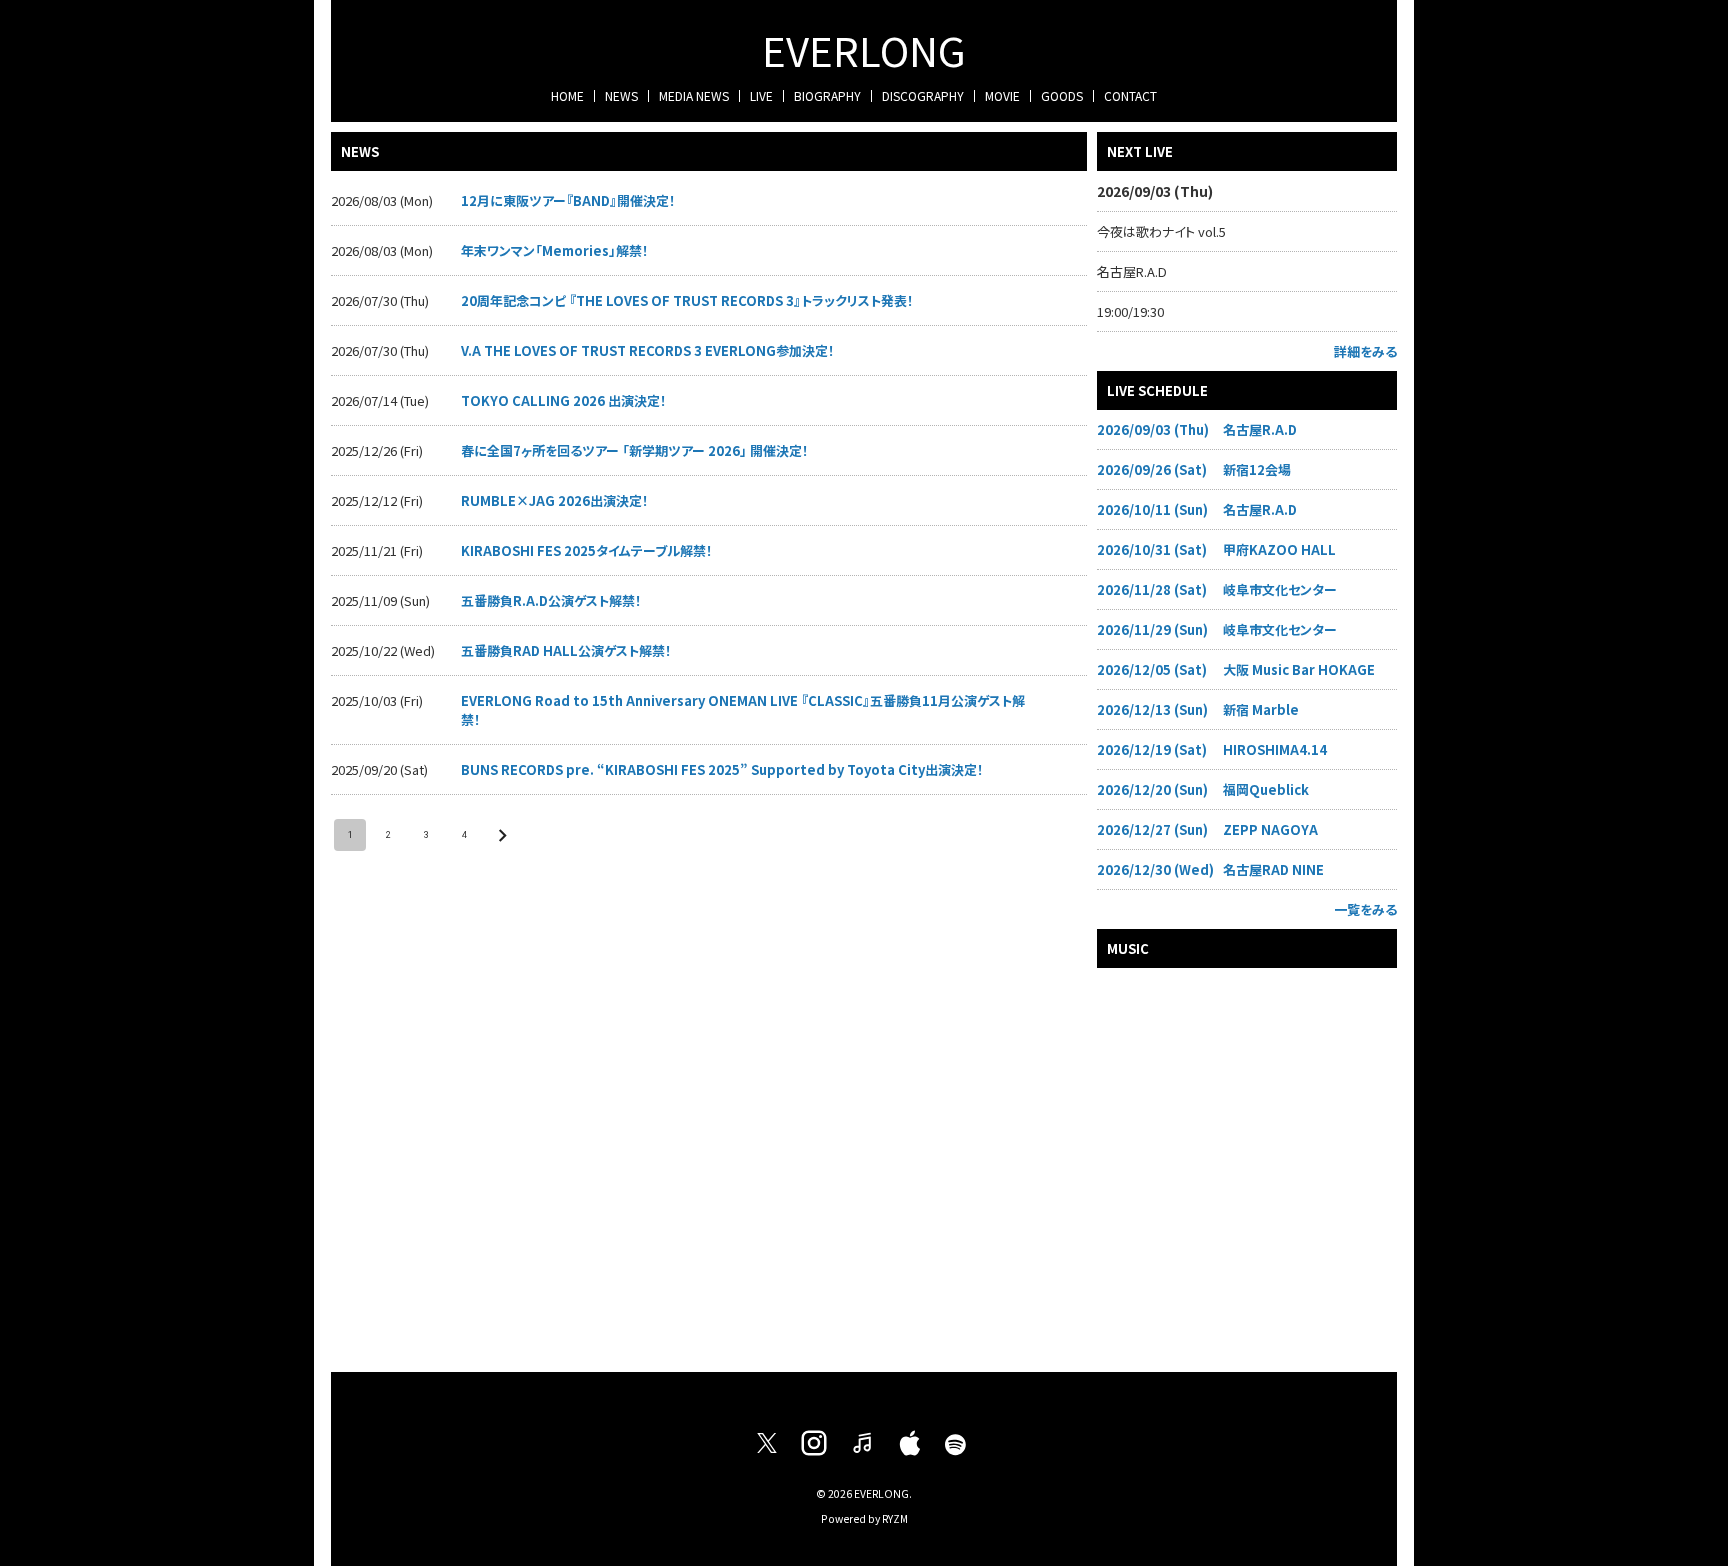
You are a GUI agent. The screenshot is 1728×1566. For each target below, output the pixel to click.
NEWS (621, 95)
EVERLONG (864, 50)
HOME (567, 95)
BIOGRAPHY (827, 95)
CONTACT (1130, 95)
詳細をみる (1365, 351)
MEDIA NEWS (694, 95)
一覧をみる (1365, 909)
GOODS (1062, 95)
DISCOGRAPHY (923, 95)
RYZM (895, 1518)
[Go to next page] (502, 835)
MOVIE (1002, 95)
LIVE (761, 95)
